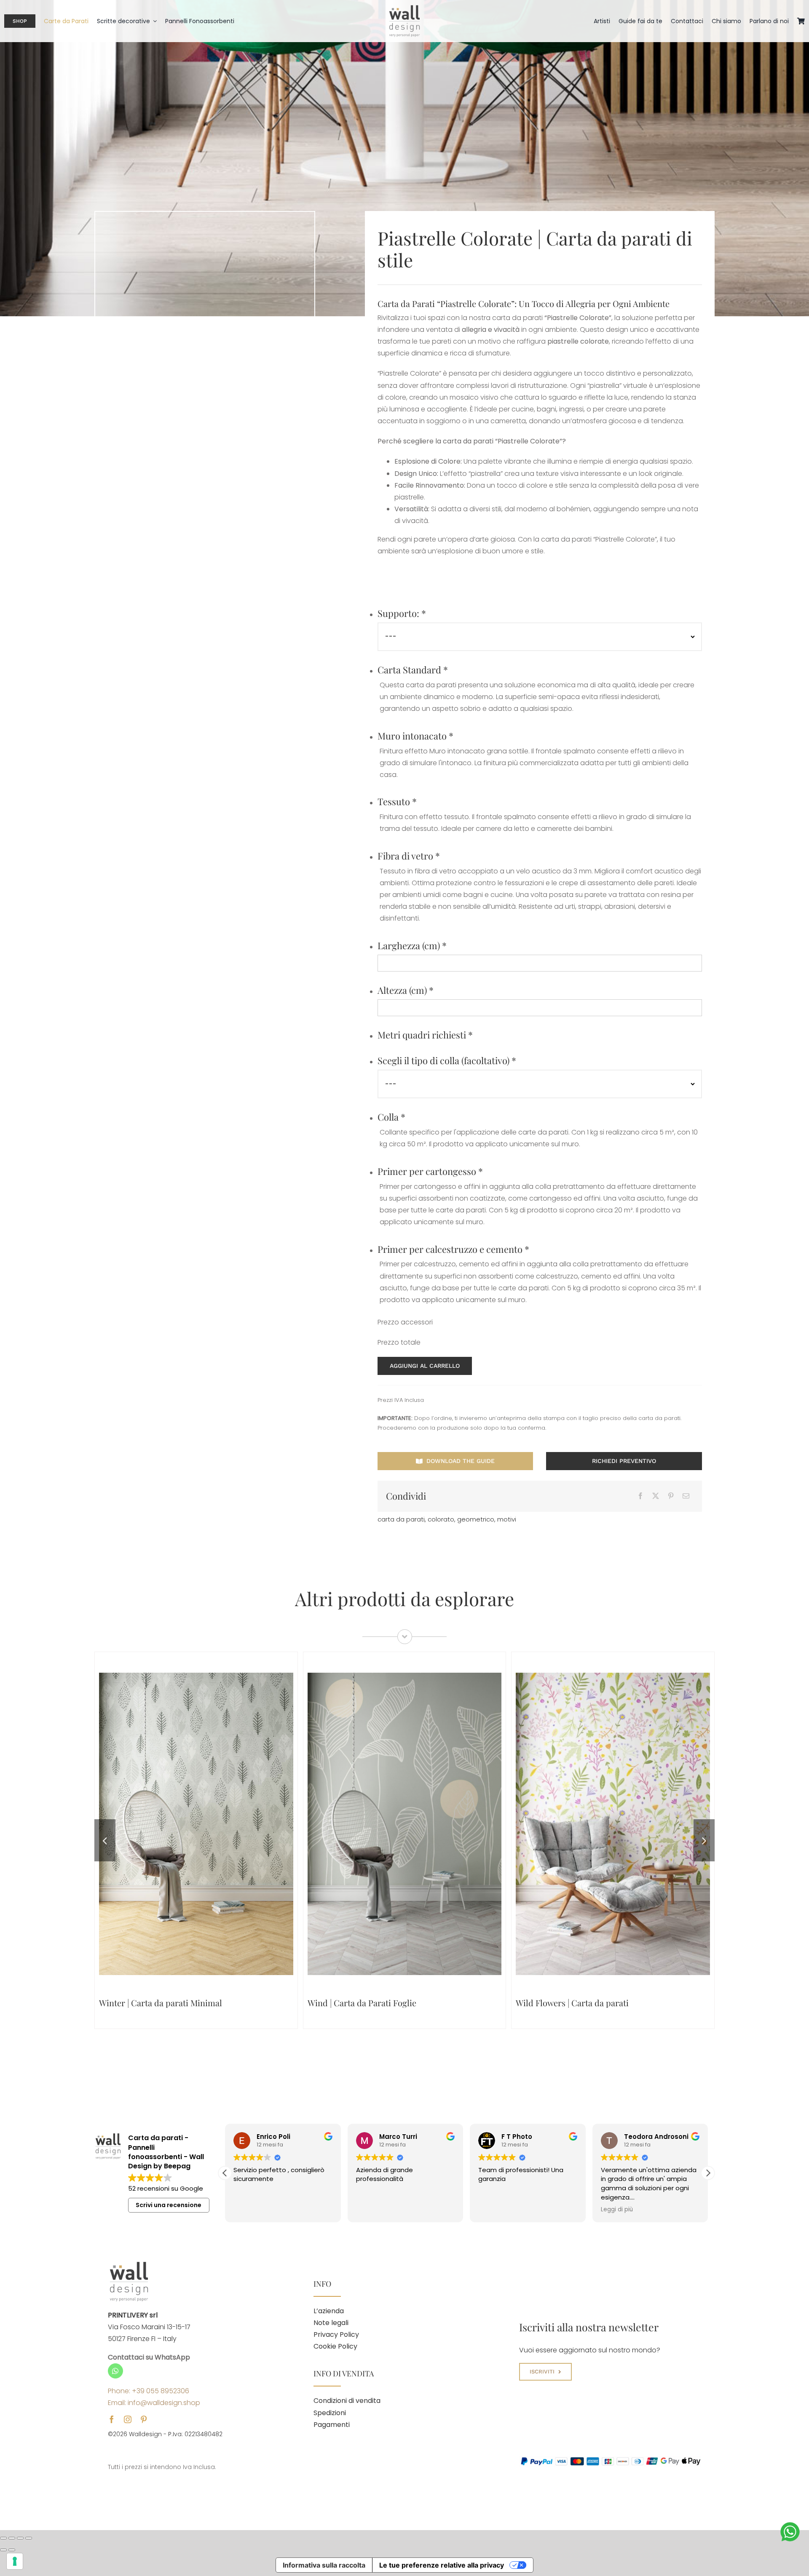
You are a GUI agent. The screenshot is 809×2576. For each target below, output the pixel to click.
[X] (656, 1496)
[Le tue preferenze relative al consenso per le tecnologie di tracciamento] (15, 2561)
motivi (507, 1519)
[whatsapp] (115, 2371)
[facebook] (112, 2419)
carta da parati (401, 1519)
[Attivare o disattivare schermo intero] (12, 2538)
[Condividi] (20, 2538)
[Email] (686, 1496)
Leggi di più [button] (494, 2210)
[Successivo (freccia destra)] (12, 2550)
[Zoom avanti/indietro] (3, 2538)
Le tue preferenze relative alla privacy (442, 2565)
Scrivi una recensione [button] (169, 2205)
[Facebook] (640, 1496)
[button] (105, 1840)
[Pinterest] (671, 1496)
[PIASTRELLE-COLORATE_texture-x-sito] (205, 553)
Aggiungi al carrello (425, 1366)
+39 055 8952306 (161, 2391)
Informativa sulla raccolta (324, 2565)
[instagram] (128, 2419)
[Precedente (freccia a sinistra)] (3, 2550)
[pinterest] (144, 2419)
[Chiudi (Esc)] (29, 2538)
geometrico (476, 1519)
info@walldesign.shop (164, 2403)
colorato (441, 1519)
